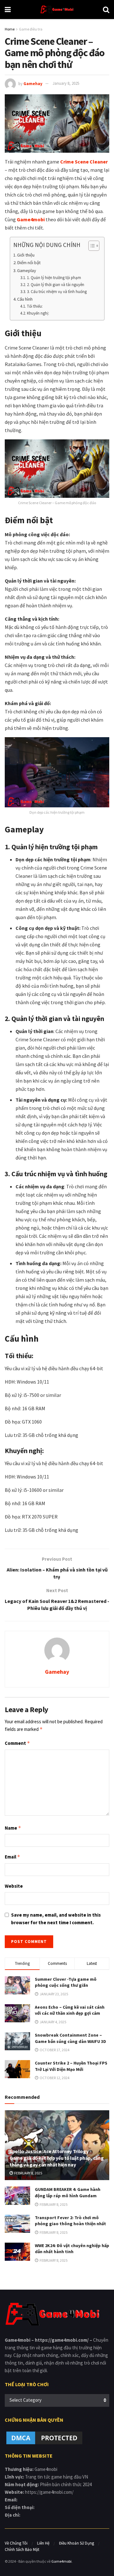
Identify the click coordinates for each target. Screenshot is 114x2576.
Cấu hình (25, 299)
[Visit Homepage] (57, 10)
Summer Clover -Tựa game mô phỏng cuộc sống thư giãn (66, 1982)
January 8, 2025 (66, 83)
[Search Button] (106, 10)
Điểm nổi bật (29, 263)
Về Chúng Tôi (16, 2543)
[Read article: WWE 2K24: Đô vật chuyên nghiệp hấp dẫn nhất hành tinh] (17, 2252)
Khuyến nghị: (38, 313)
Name (13, 1828)
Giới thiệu (26, 255)
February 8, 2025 (28, 2173)
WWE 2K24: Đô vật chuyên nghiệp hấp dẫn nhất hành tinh (72, 2249)
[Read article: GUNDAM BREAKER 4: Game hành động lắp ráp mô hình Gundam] (17, 2196)
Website (14, 1886)
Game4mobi (61, 2561)
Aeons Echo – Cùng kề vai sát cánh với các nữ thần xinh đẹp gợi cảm (70, 2010)
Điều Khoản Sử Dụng (76, 2543)
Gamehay (33, 83)
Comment (17, 1743)
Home (10, 29)
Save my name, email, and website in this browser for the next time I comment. (56, 1919)
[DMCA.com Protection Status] (44, 2437)
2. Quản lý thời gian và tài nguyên (56, 285)
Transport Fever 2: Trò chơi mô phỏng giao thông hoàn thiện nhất (70, 2221)
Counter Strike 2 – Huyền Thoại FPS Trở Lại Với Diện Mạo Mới (71, 2066)
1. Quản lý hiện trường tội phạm (54, 278)
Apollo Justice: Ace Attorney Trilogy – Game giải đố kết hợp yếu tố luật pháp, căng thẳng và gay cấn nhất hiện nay (57, 2158)
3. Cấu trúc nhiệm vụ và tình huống (57, 292)
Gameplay (27, 270)
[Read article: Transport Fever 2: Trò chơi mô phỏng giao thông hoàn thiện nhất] (17, 2224)
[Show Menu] (8, 10)
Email (13, 1857)
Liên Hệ (43, 2543)
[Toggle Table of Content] (91, 246)
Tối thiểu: (35, 306)
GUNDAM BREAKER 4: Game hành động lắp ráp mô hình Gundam (68, 2192)
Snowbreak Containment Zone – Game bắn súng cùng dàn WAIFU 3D (70, 2038)
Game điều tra (31, 29)
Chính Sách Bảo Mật (22, 2549)
